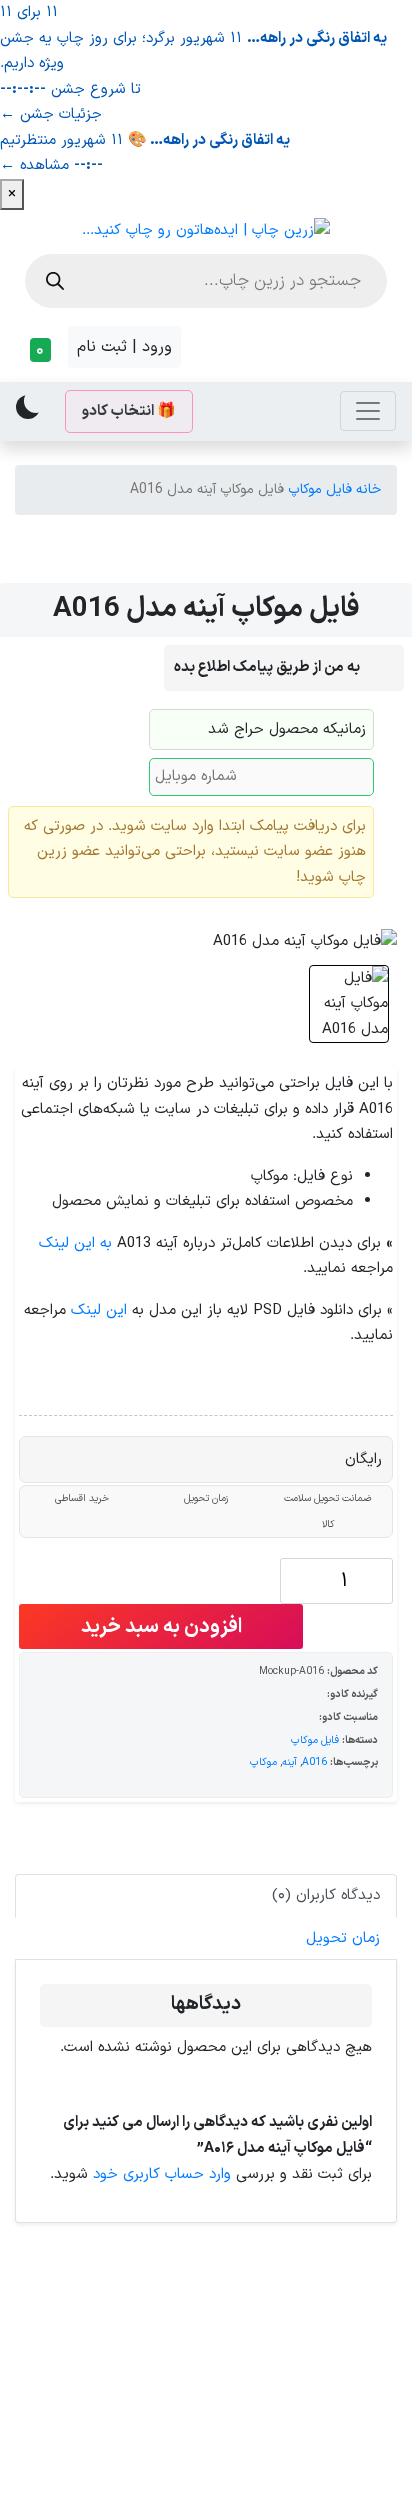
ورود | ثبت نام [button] (124, 347)
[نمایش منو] (368, 411)
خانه (368, 489)
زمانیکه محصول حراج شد (287, 729)
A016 (314, 1762)
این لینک (99, 1310)
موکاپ (263, 1762)
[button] (37, 350)
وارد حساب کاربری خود (162, 2174)
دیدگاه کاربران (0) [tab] (326, 1895)
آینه (289, 1762)
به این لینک (75, 1243)
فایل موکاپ (320, 489)
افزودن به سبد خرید (161, 1627)
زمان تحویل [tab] (343, 1938)
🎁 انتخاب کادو (129, 411)
